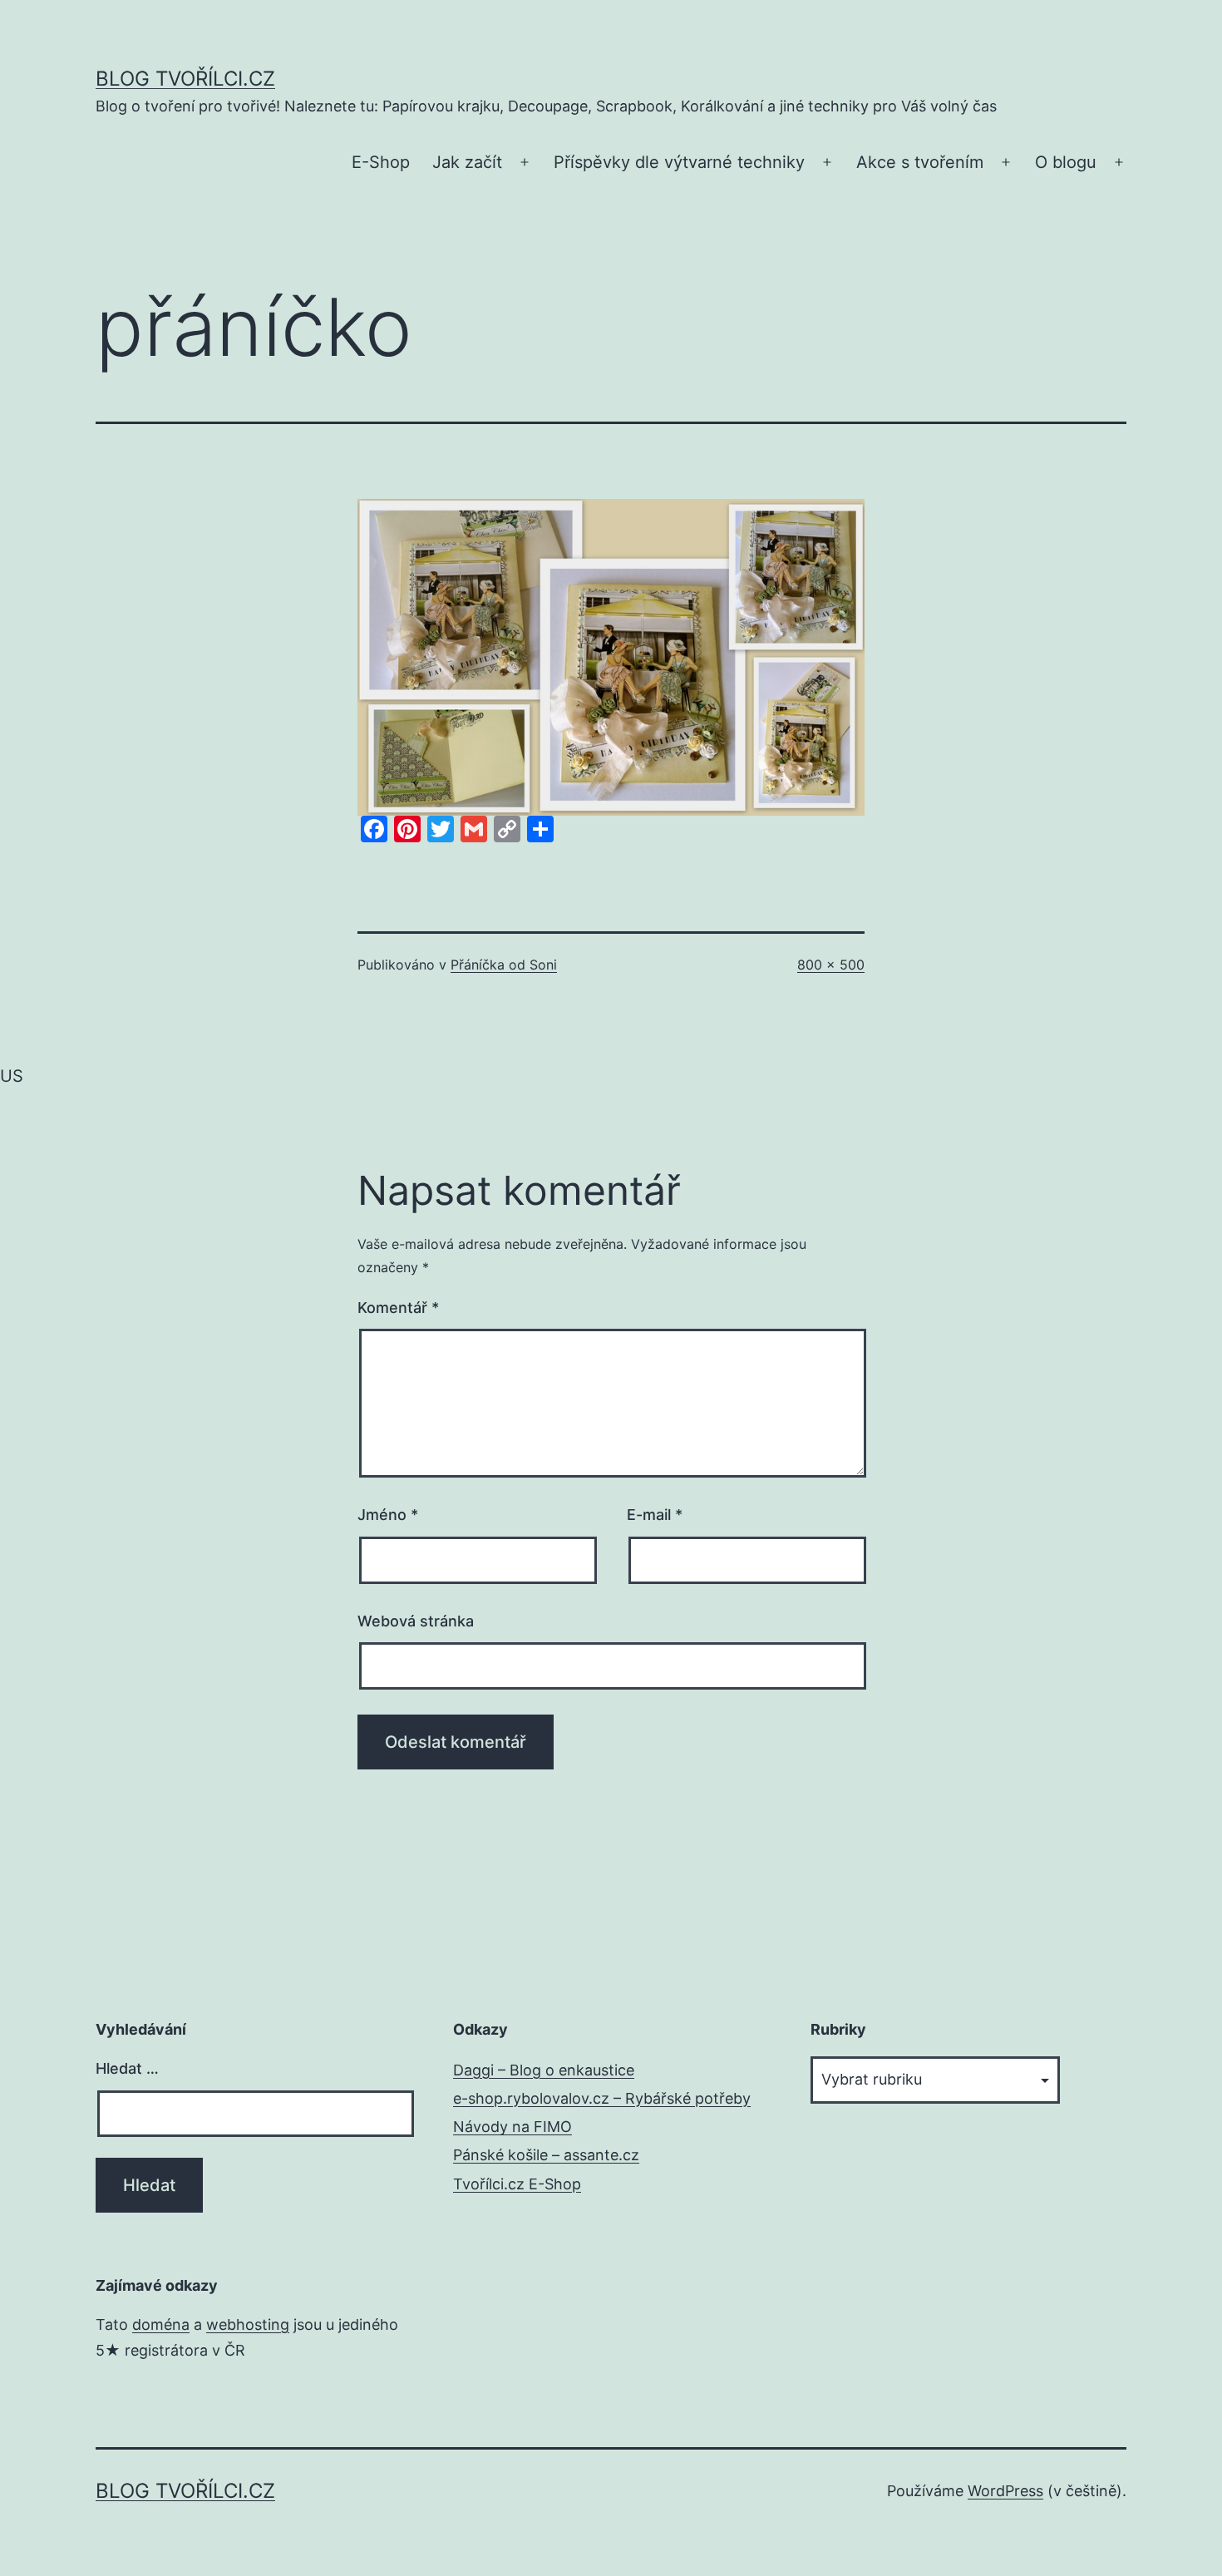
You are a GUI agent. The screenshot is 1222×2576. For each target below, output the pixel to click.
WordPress (1005, 2491)
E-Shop (381, 162)
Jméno (388, 1515)
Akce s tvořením (920, 162)
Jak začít (467, 162)
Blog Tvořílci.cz (185, 79)
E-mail (655, 1515)
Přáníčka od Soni (504, 965)
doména (161, 2324)
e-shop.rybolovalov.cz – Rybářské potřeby (602, 2098)
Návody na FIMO (512, 2127)
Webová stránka (416, 1621)
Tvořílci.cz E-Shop (517, 2184)
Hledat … (127, 2068)
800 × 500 (831, 965)
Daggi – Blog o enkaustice (544, 2070)
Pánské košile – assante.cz (546, 2155)
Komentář (398, 1308)
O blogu (1066, 162)
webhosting (248, 2324)
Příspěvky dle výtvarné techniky (679, 162)
